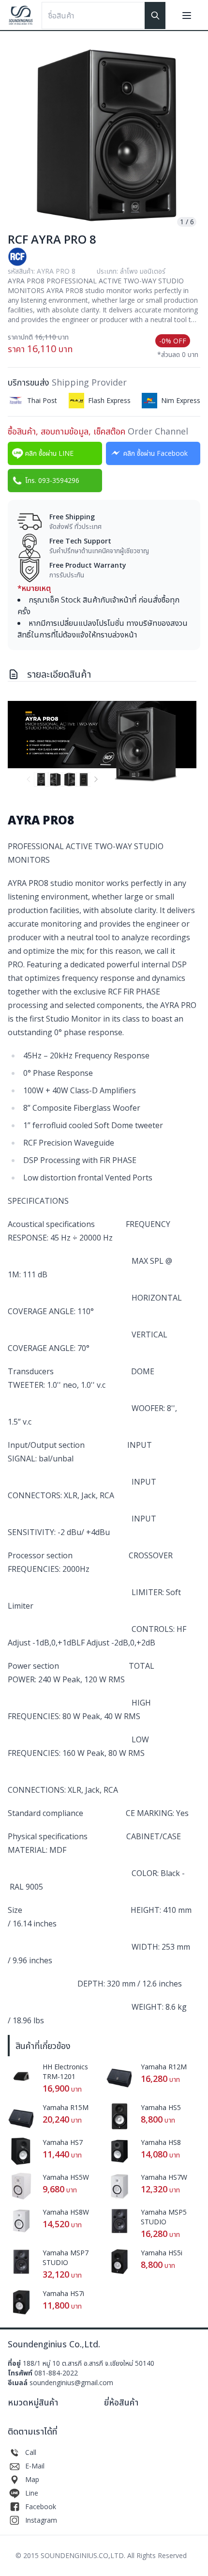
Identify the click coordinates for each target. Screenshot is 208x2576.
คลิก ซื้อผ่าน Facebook (156, 453)
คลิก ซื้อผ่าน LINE (49, 453)
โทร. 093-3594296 (52, 480)
